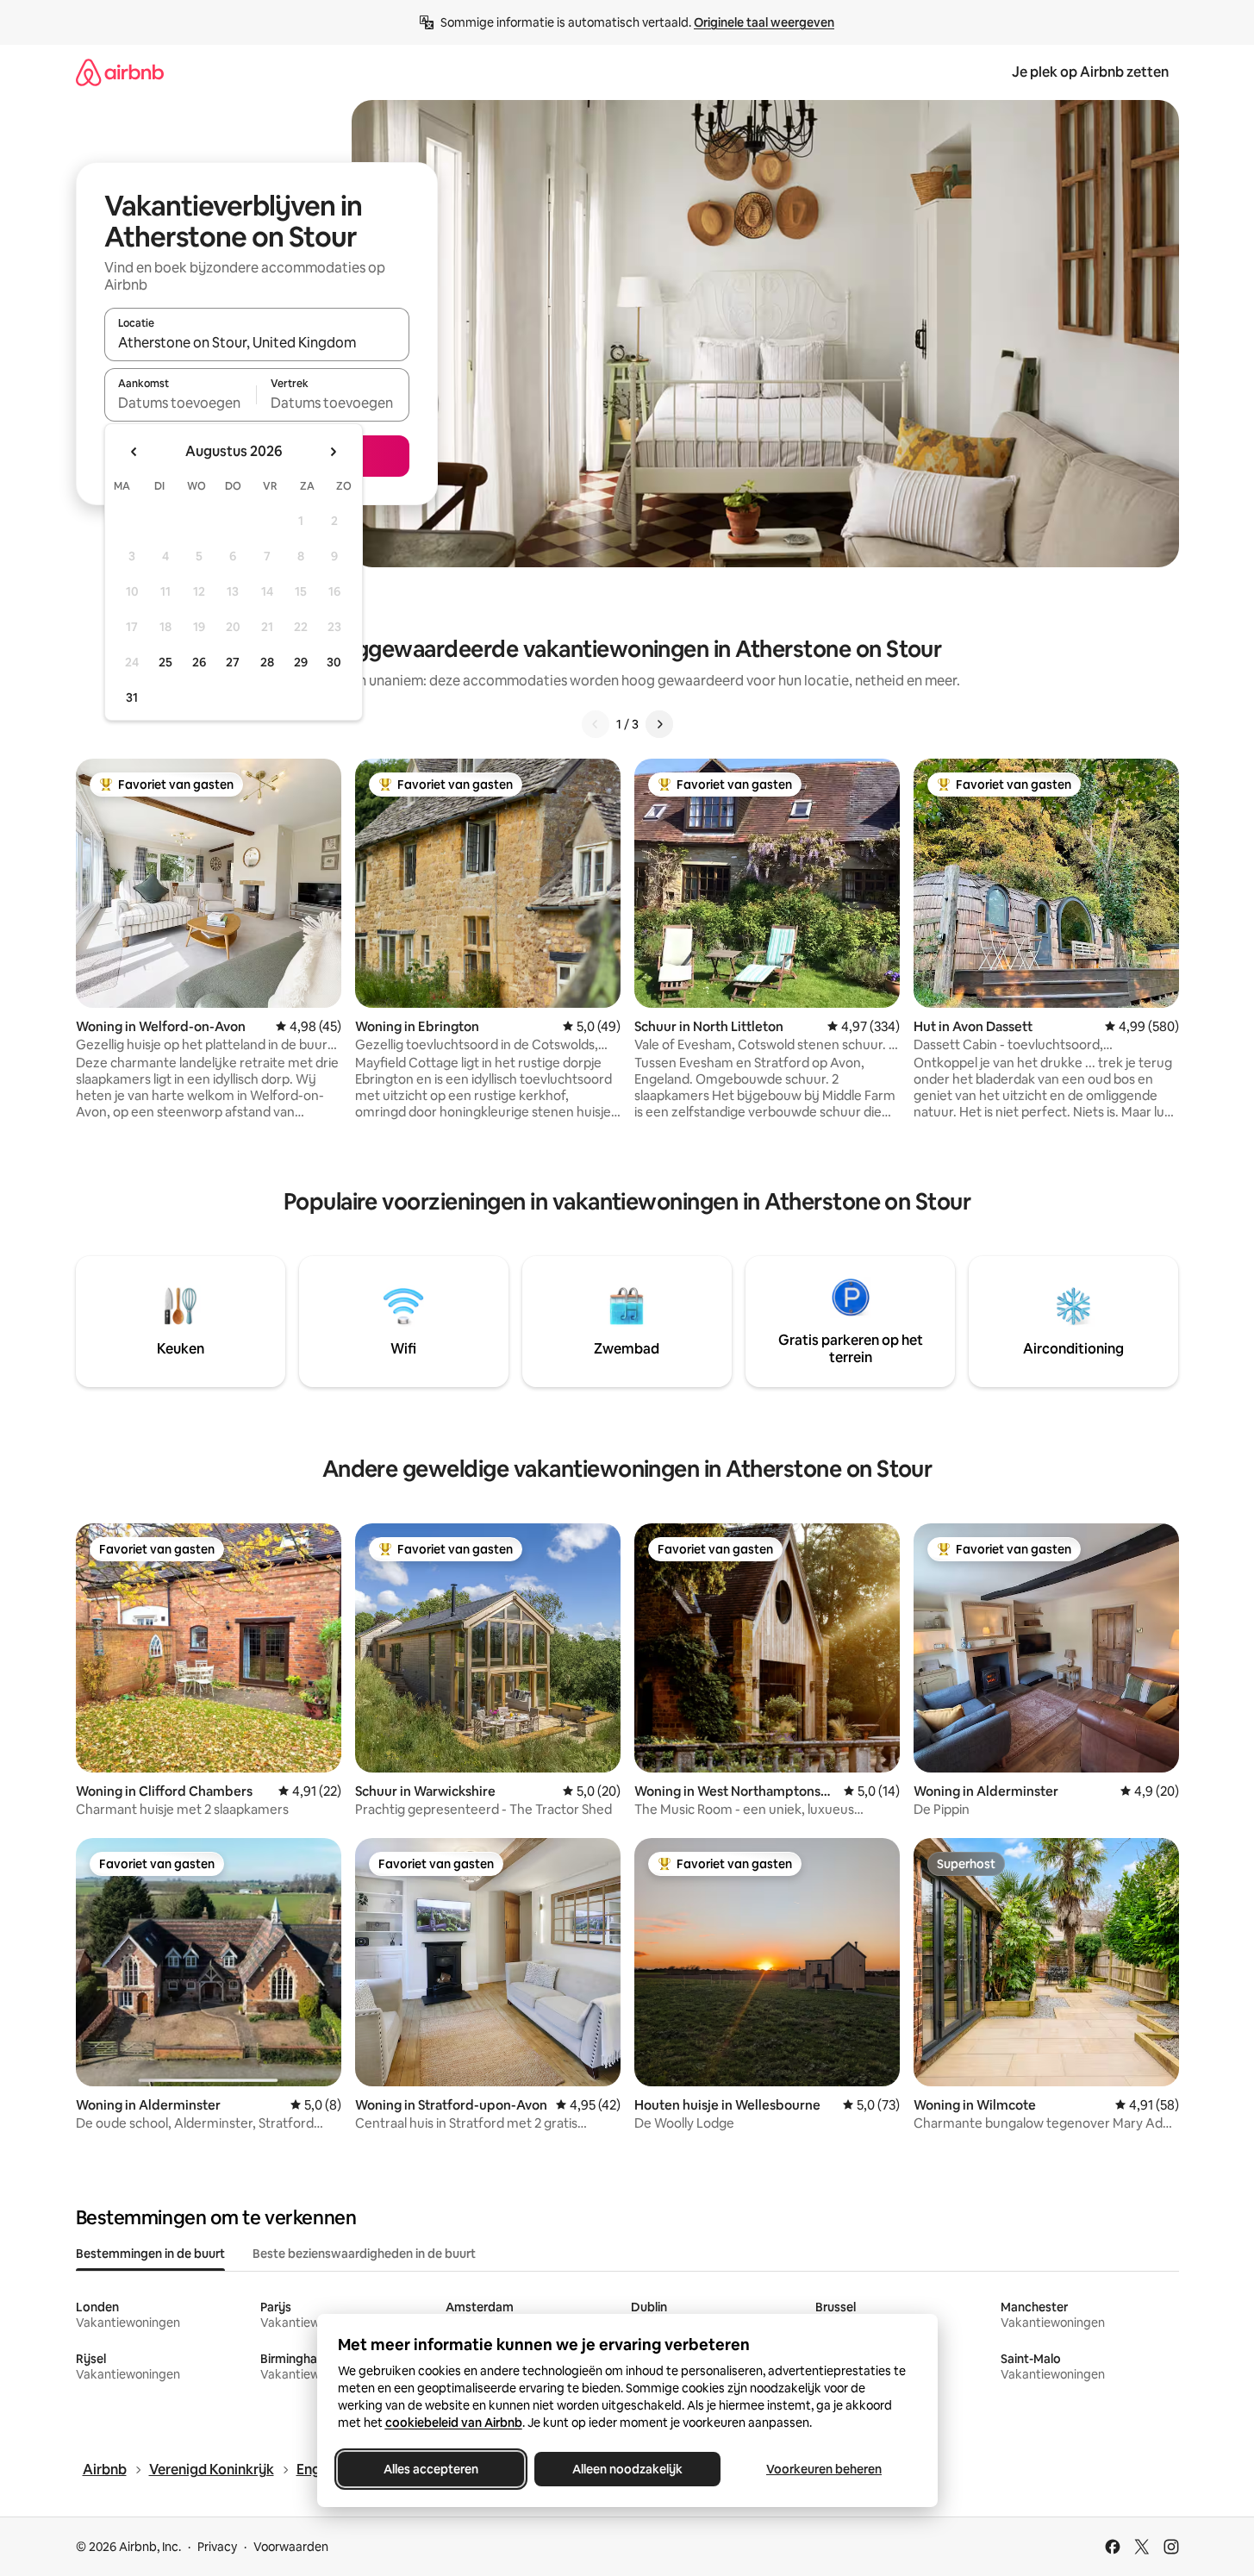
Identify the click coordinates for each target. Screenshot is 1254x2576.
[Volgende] (659, 724)
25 (165, 662)
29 (301, 662)
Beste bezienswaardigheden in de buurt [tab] (364, 2254)
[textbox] (181, 403)
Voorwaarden (291, 2547)
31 (132, 697)
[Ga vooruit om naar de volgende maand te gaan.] (333, 452)
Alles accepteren (431, 2469)
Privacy (217, 2547)
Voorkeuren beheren (824, 2469)
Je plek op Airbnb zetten (1090, 72)
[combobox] (257, 342)
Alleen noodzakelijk (627, 2469)
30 (334, 662)
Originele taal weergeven (764, 22)
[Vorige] (596, 724)
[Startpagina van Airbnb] (120, 72)
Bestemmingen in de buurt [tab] (150, 2254)
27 (233, 662)
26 (199, 662)
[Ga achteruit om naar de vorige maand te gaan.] (134, 452)
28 (267, 662)
